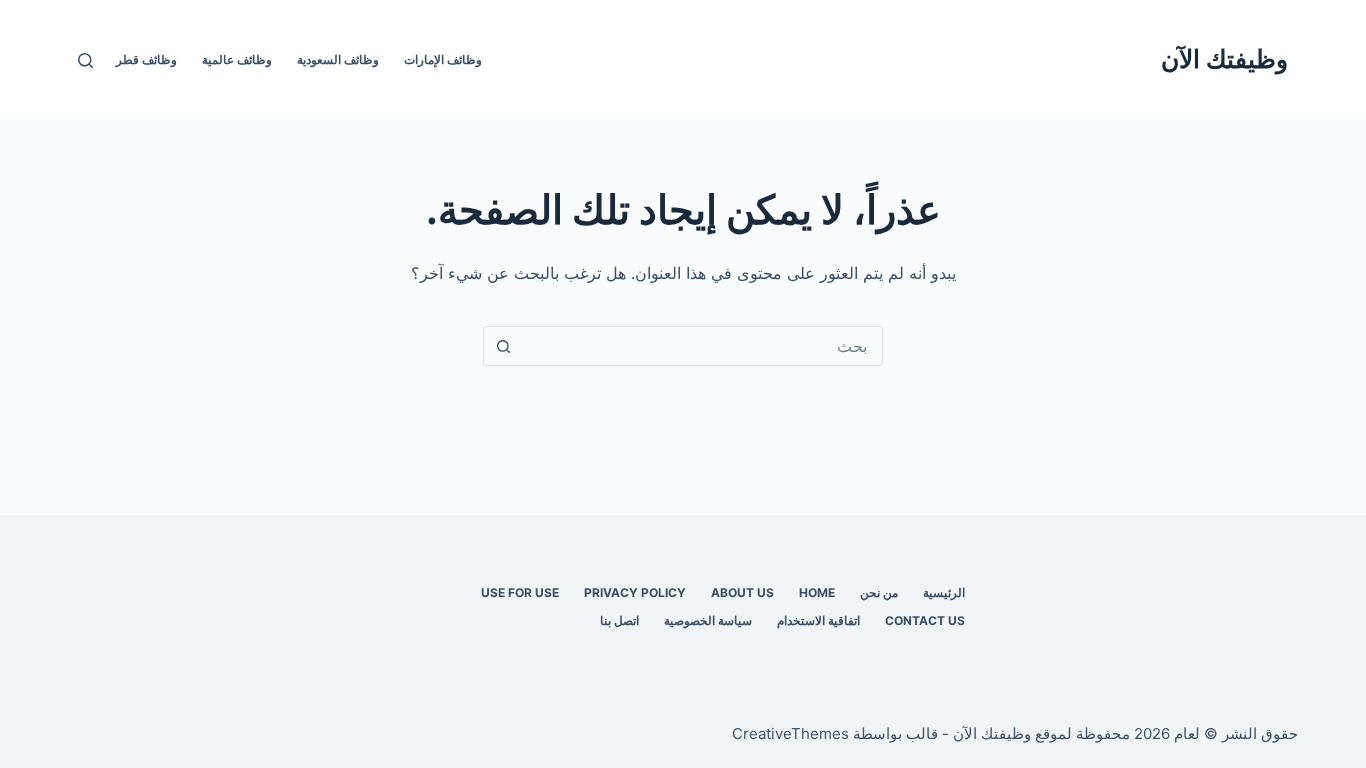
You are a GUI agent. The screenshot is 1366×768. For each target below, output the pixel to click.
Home (817, 592)
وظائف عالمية (237, 59)
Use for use (520, 592)
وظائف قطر (146, 59)
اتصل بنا (619, 620)
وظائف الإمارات (443, 59)
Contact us (925, 620)
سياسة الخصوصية (708, 620)
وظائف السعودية (338, 59)
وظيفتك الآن (1224, 59)
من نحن (879, 592)
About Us (742, 592)
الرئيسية (944, 592)
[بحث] (85, 60)
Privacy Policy (635, 592)
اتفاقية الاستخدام (818, 620)
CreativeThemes (790, 733)
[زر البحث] (503, 346)
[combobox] (702, 346)
